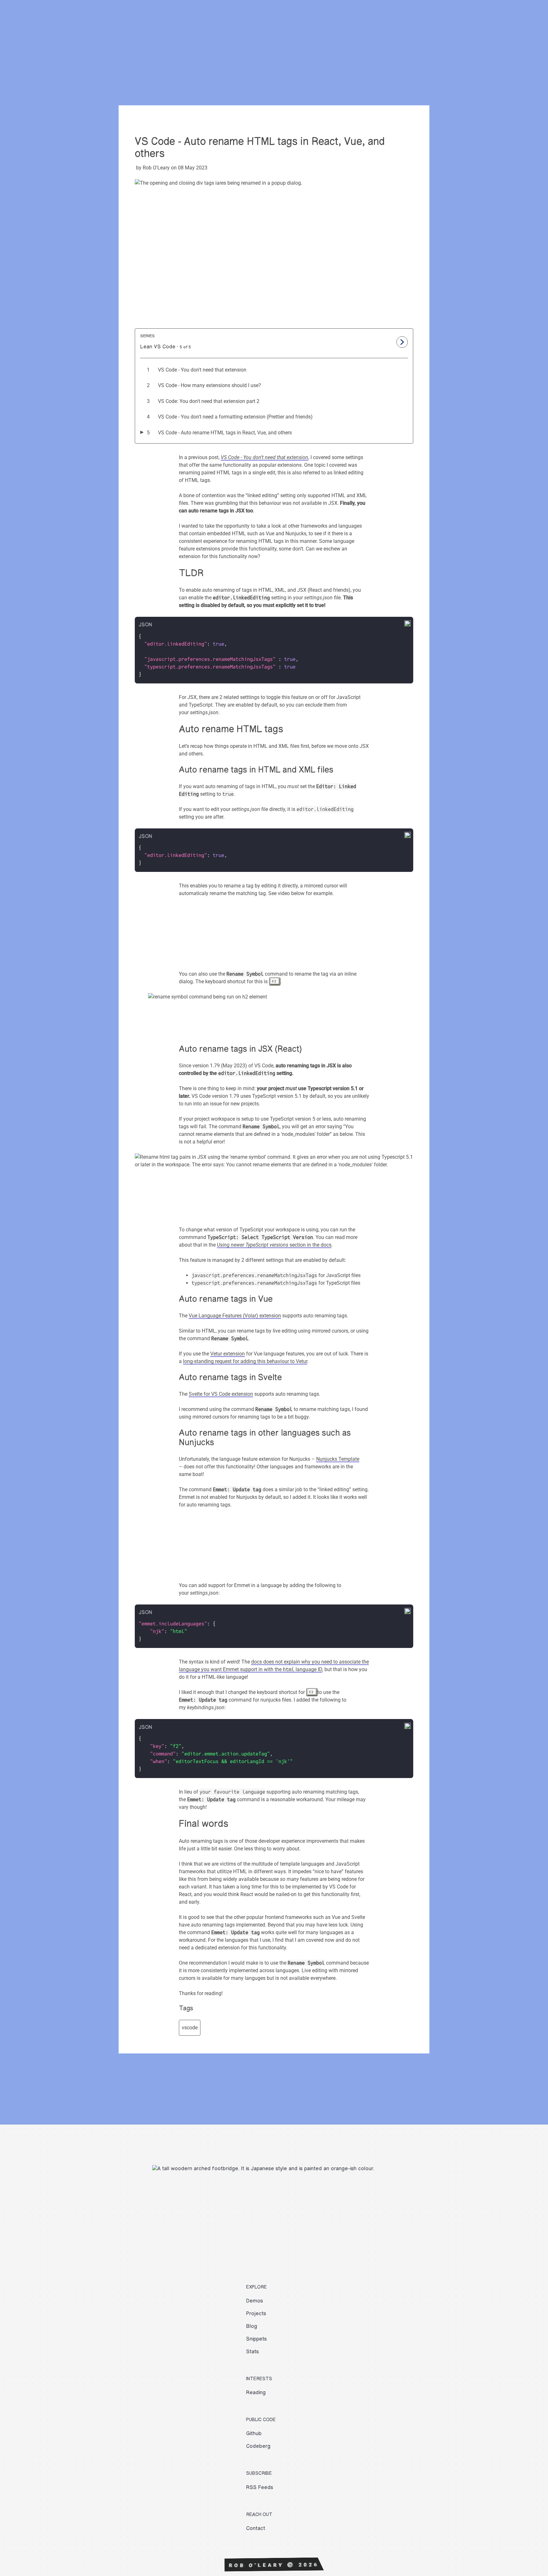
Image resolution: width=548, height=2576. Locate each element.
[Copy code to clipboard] (407, 625)
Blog (484, 22)
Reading (256, 2393)
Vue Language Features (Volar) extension (235, 1316)
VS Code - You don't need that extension (202, 370)
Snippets (507, 22)
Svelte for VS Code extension (221, 1394)
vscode (190, 2028)
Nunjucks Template (338, 1459)
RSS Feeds (260, 2488)
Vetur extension (228, 1354)
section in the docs (274, 1245)
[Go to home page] (21, 22)
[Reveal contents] (402, 342)
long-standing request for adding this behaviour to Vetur (245, 1361)
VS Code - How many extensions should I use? (209, 385)
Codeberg (258, 2446)
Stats (252, 2352)
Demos (436, 22)
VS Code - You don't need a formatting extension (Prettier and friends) (235, 417)
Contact (534, 22)
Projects (462, 22)
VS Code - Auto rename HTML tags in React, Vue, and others (225, 433)
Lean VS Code (158, 347)
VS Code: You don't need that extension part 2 (209, 401)
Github (254, 2434)
